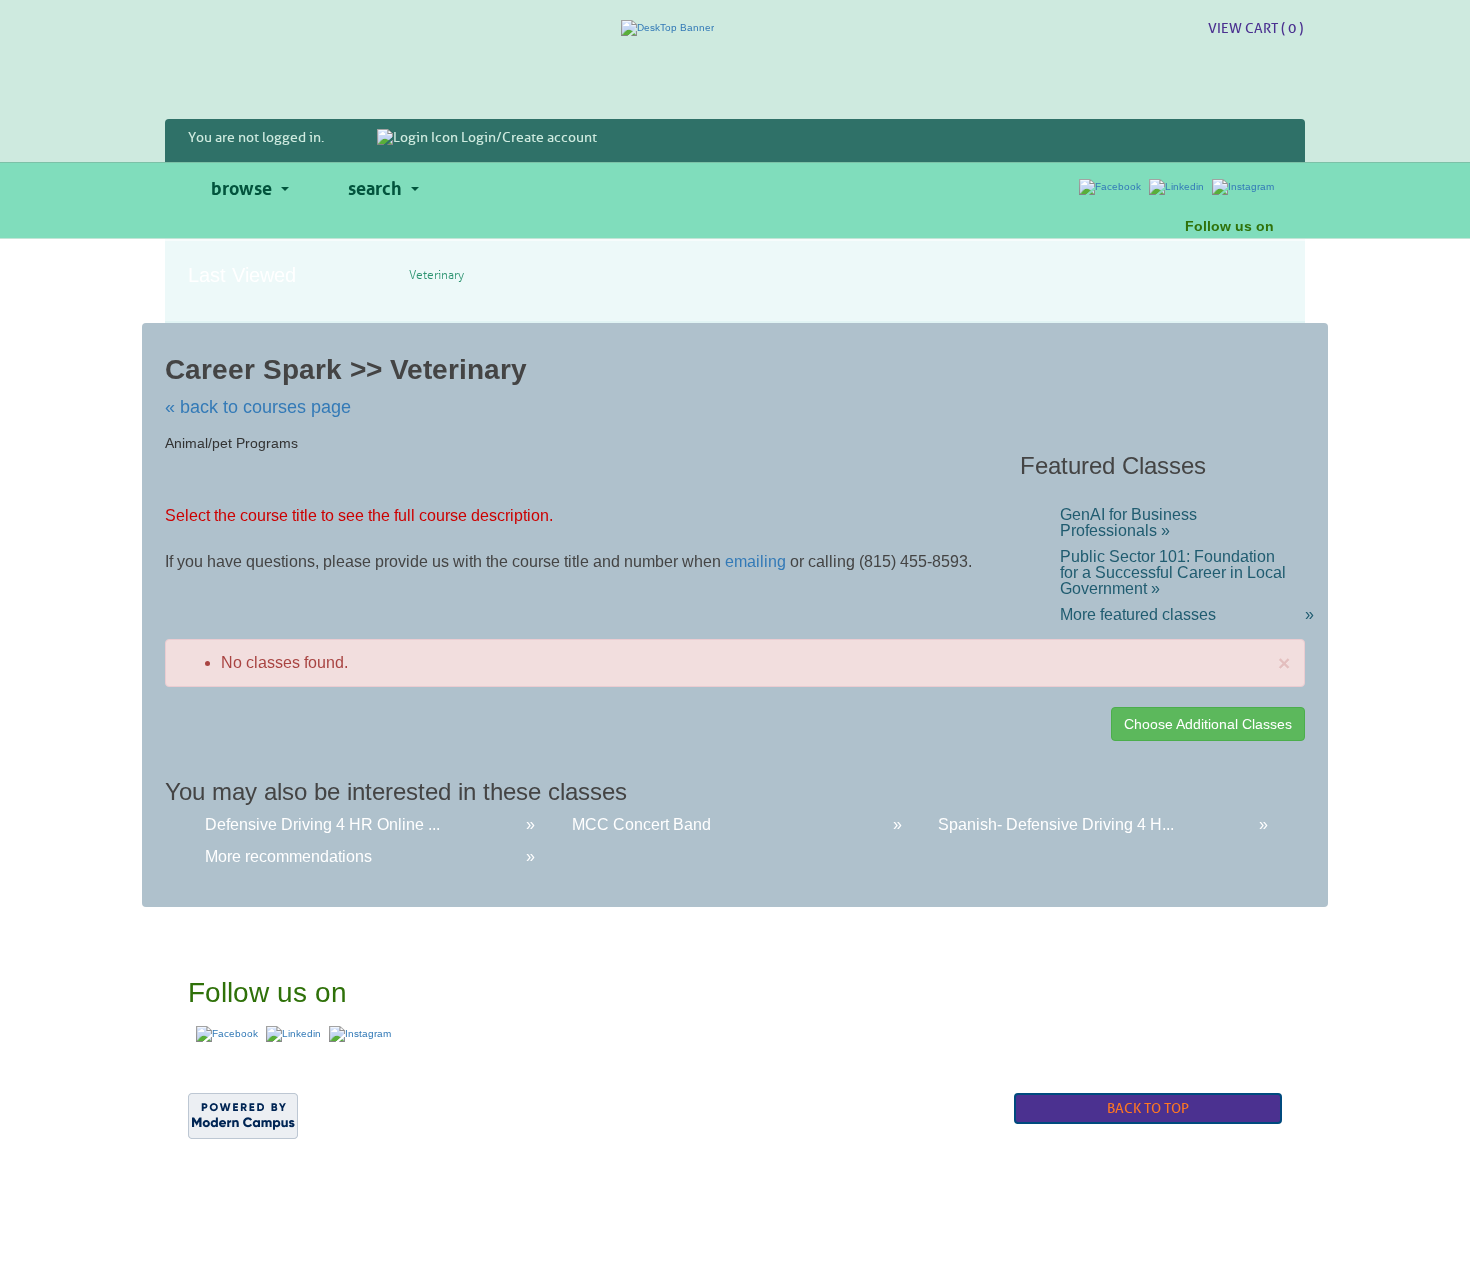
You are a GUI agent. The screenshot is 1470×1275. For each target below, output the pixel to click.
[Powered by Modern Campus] (243, 1114)
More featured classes (1182, 615)
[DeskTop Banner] (735, 28)
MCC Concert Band (641, 824)
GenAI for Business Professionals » (1128, 523)
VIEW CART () (1255, 28)
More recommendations (288, 856)
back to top (1148, 1108)
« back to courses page (258, 407)
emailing (755, 561)
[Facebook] (1110, 186)
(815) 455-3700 (1012, 966)
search (375, 186)
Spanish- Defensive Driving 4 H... (1056, 824)
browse (241, 186)
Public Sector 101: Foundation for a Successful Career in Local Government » (1173, 573)
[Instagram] (1243, 186)
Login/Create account (527, 137)
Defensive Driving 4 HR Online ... (322, 824)
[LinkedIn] (1176, 186)
